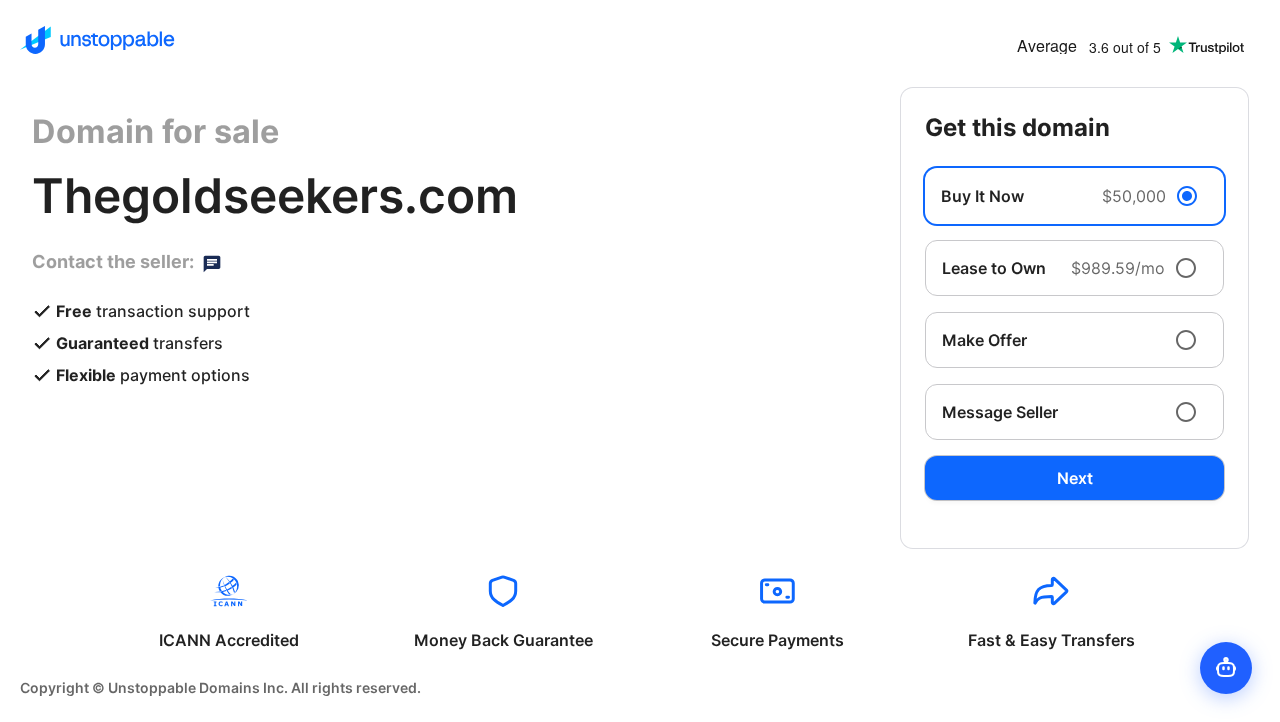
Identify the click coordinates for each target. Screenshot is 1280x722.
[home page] (97, 40)
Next (1075, 478)
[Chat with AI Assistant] (1226, 668)
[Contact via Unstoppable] (212, 262)
